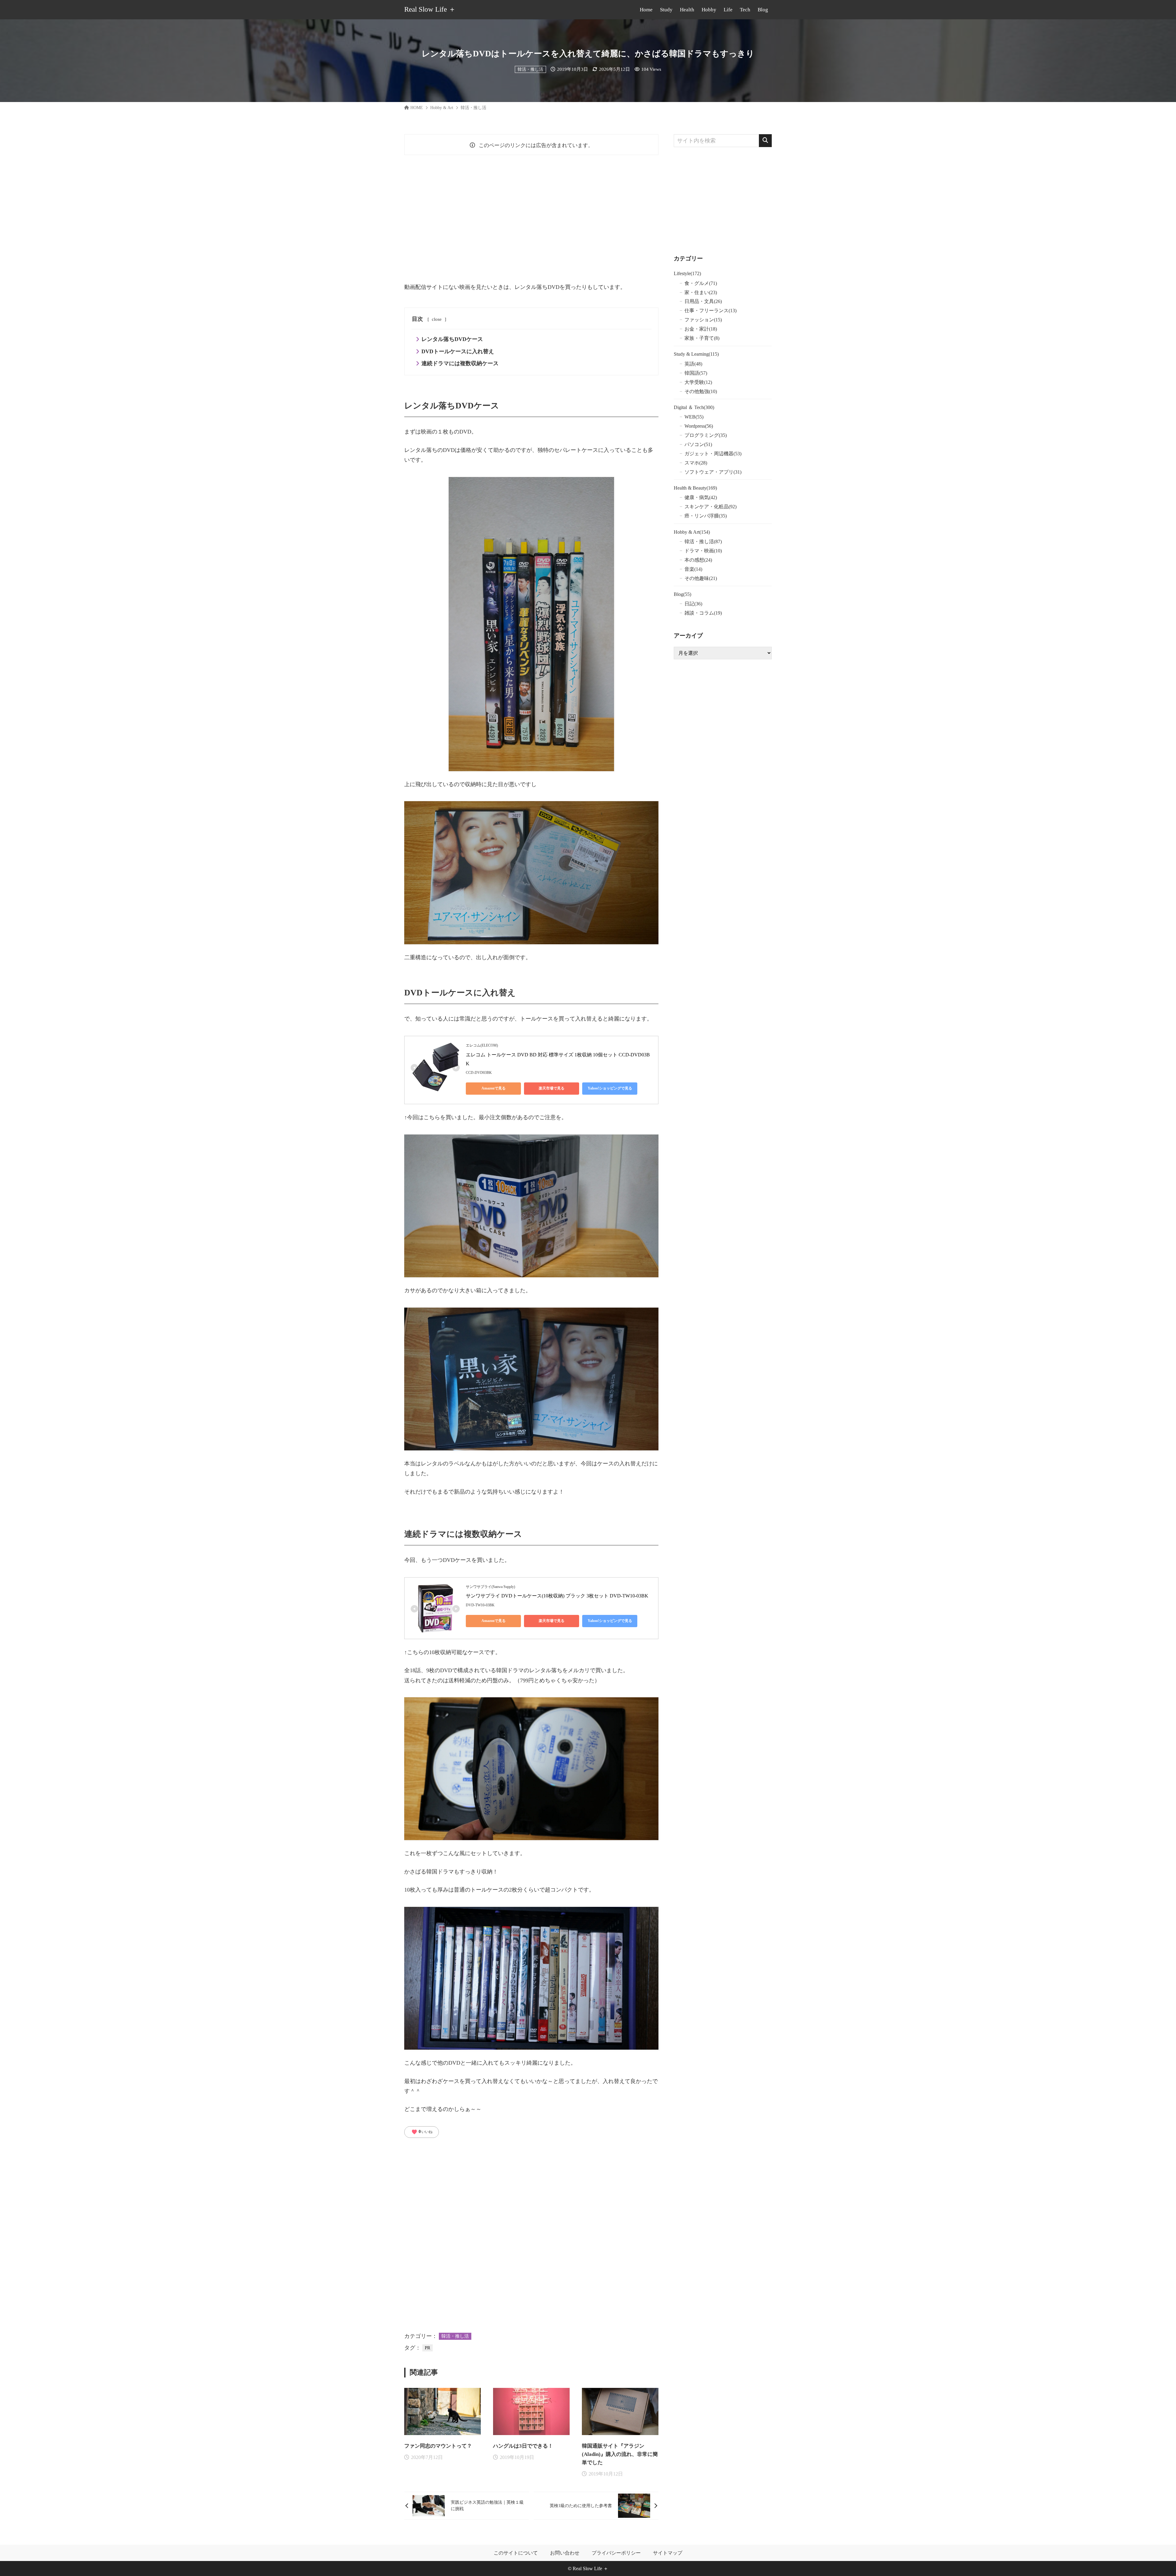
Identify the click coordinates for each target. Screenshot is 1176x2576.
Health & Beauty (695, 488)
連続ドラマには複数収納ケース (460, 363)
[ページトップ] (1162, 2562)
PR (428, 2348)
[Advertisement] (531, 218)
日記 (693, 604)
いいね (422, 2132)
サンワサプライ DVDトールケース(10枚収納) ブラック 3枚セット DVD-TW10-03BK (557, 1596)
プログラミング (706, 435)
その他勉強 (701, 391)
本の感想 (698, 560)
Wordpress (699, 426)
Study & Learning (696, 354)
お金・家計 (701, 329)
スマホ (696, 463)
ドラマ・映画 (703, 551)
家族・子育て (702, 338)
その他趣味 (701, 578)
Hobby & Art (442, 108)
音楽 (693, 569)
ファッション (703, 320)
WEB (694, 417)
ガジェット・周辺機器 (713, 454)
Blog (682, 594)
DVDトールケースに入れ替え (458, 351)
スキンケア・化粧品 (710, 507)
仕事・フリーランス (710, 311)
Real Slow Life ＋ (430, 10)
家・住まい (701, 292)
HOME (417, 108)
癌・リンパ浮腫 (706, 516)
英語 (693, 364)
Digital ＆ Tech (694, 407)
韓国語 (696, 373)
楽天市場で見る (552, 1088)
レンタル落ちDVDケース (452, 339)
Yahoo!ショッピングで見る (610, 1088)
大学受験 (698, 382)
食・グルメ (701, 283)
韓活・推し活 (530, 69)
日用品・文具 (703, 301)
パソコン (698, 444)
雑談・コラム (703, 613)
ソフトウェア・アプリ (713, 472)
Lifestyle (687, 273)
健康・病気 (701, 497)
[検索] (765, 141)
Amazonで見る (494, 1088)
